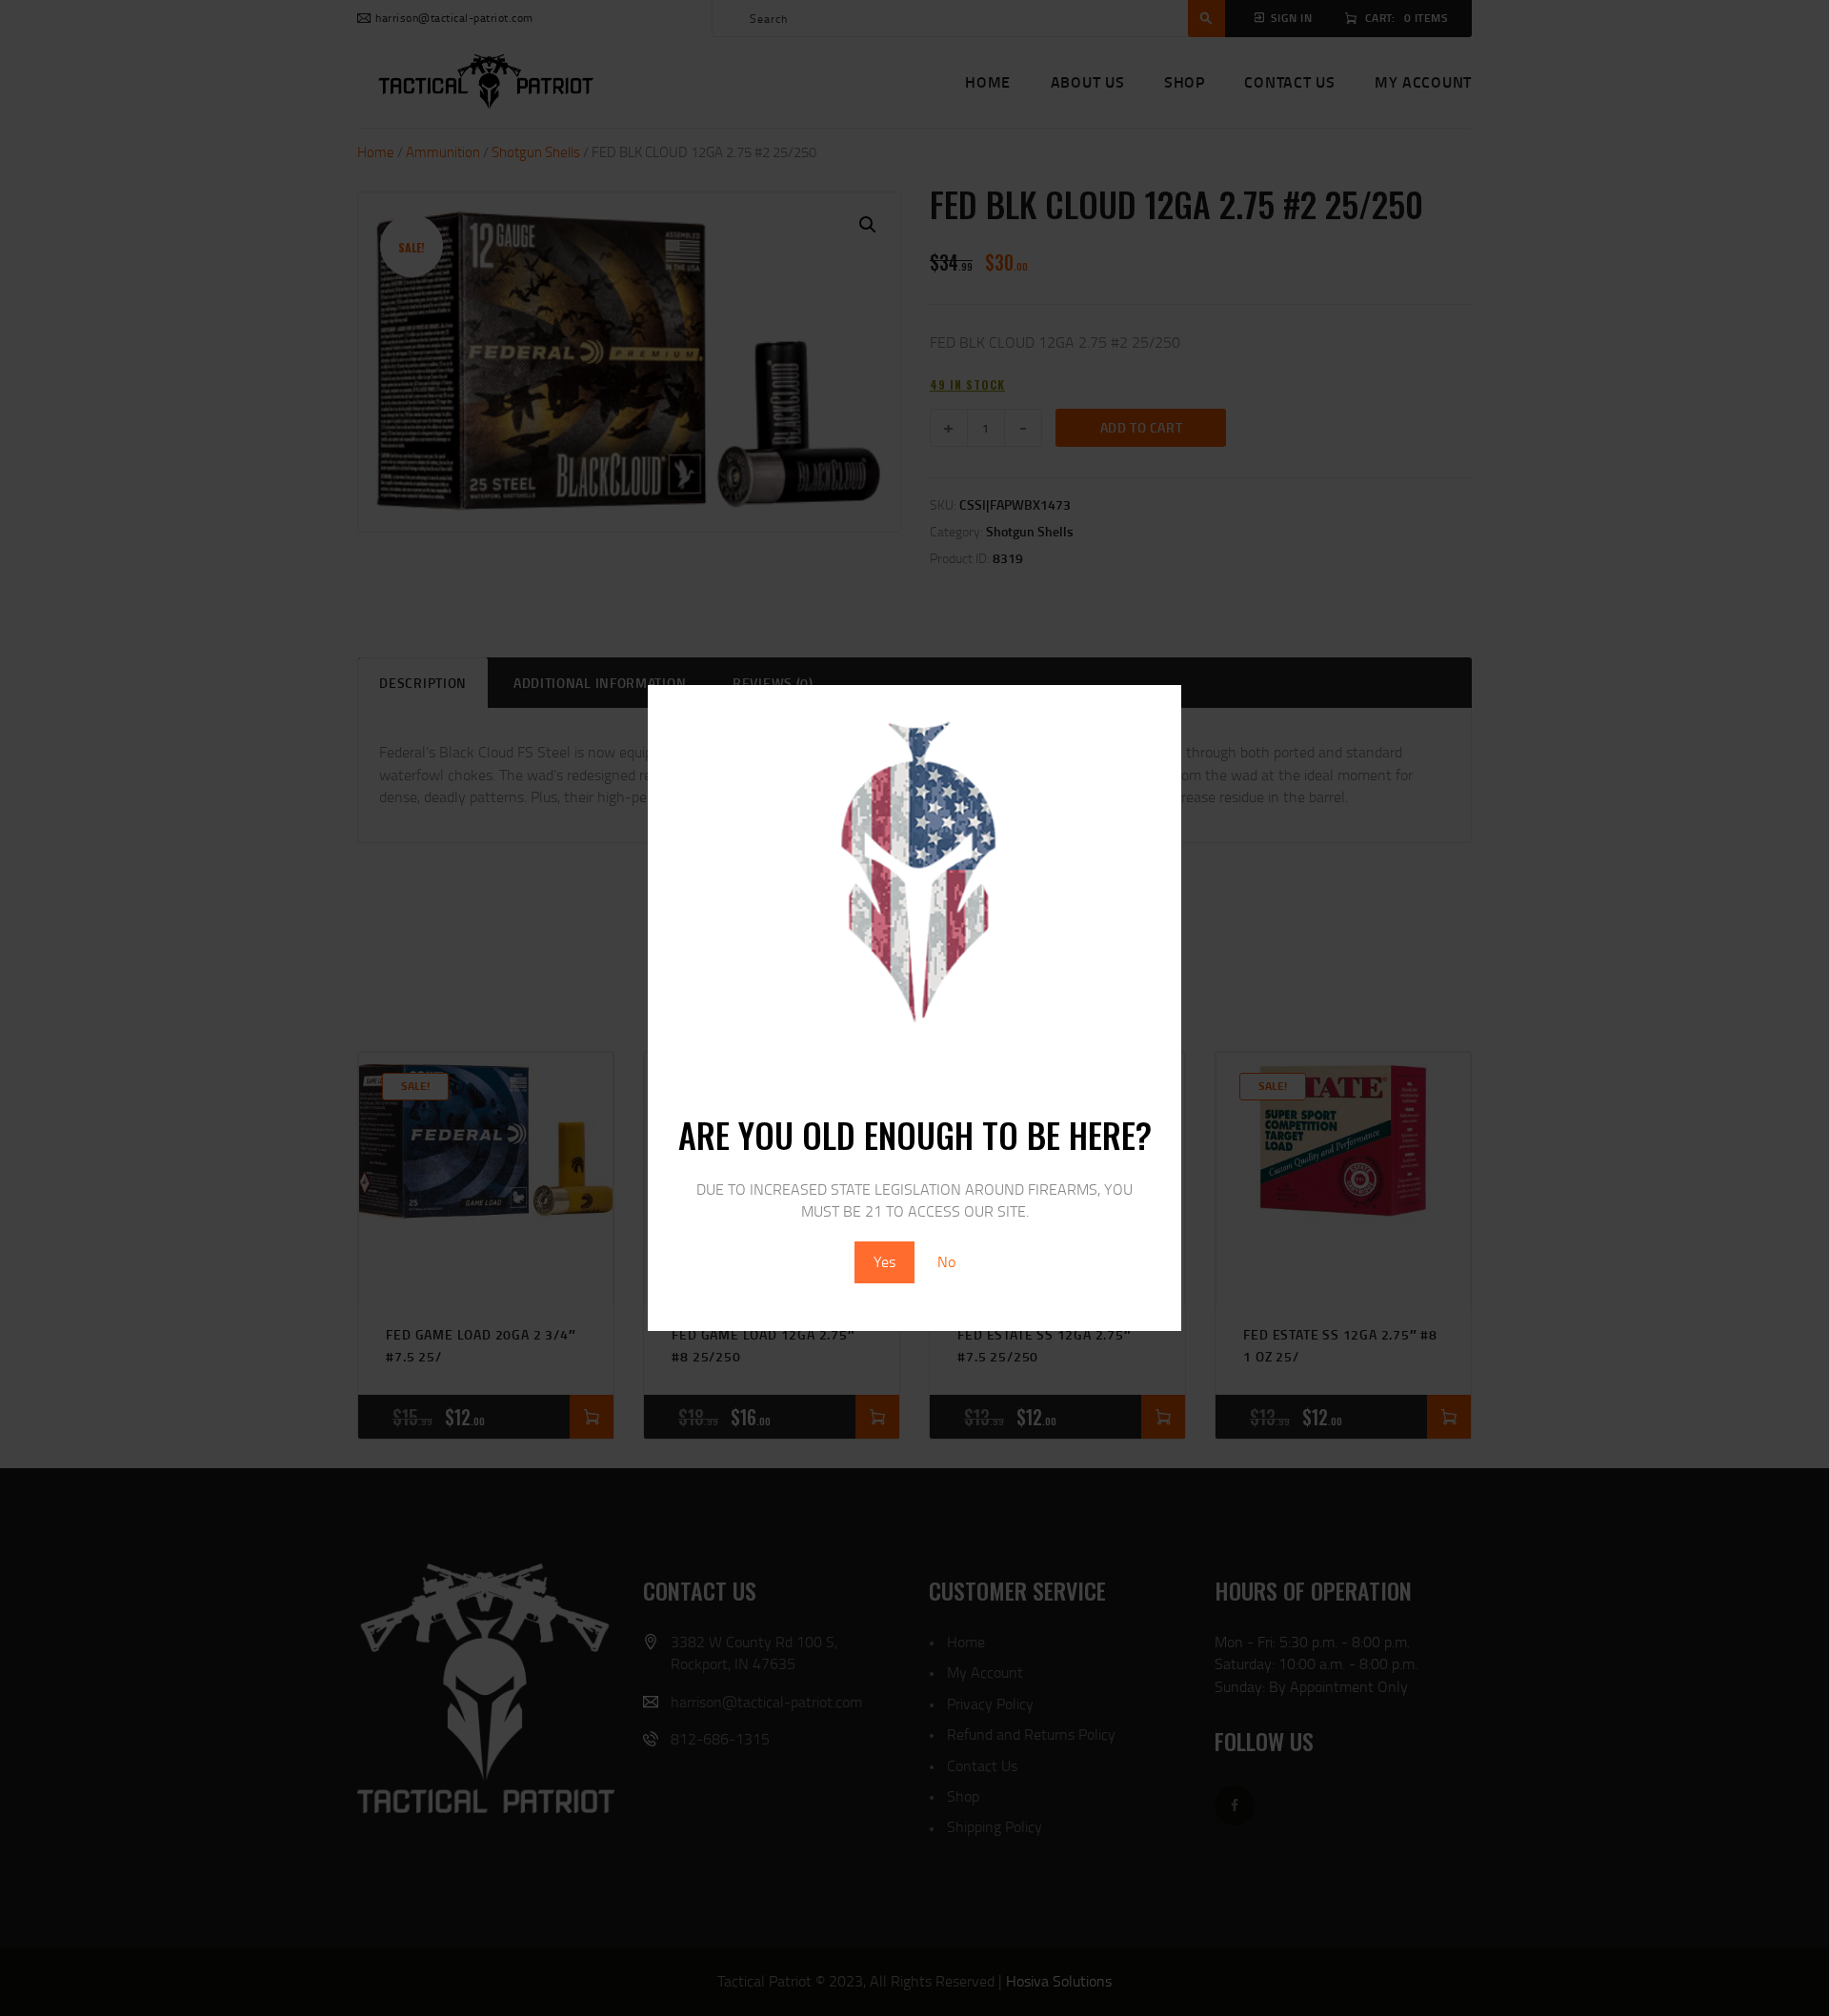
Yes (884, 1261)
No (946, 1261)
